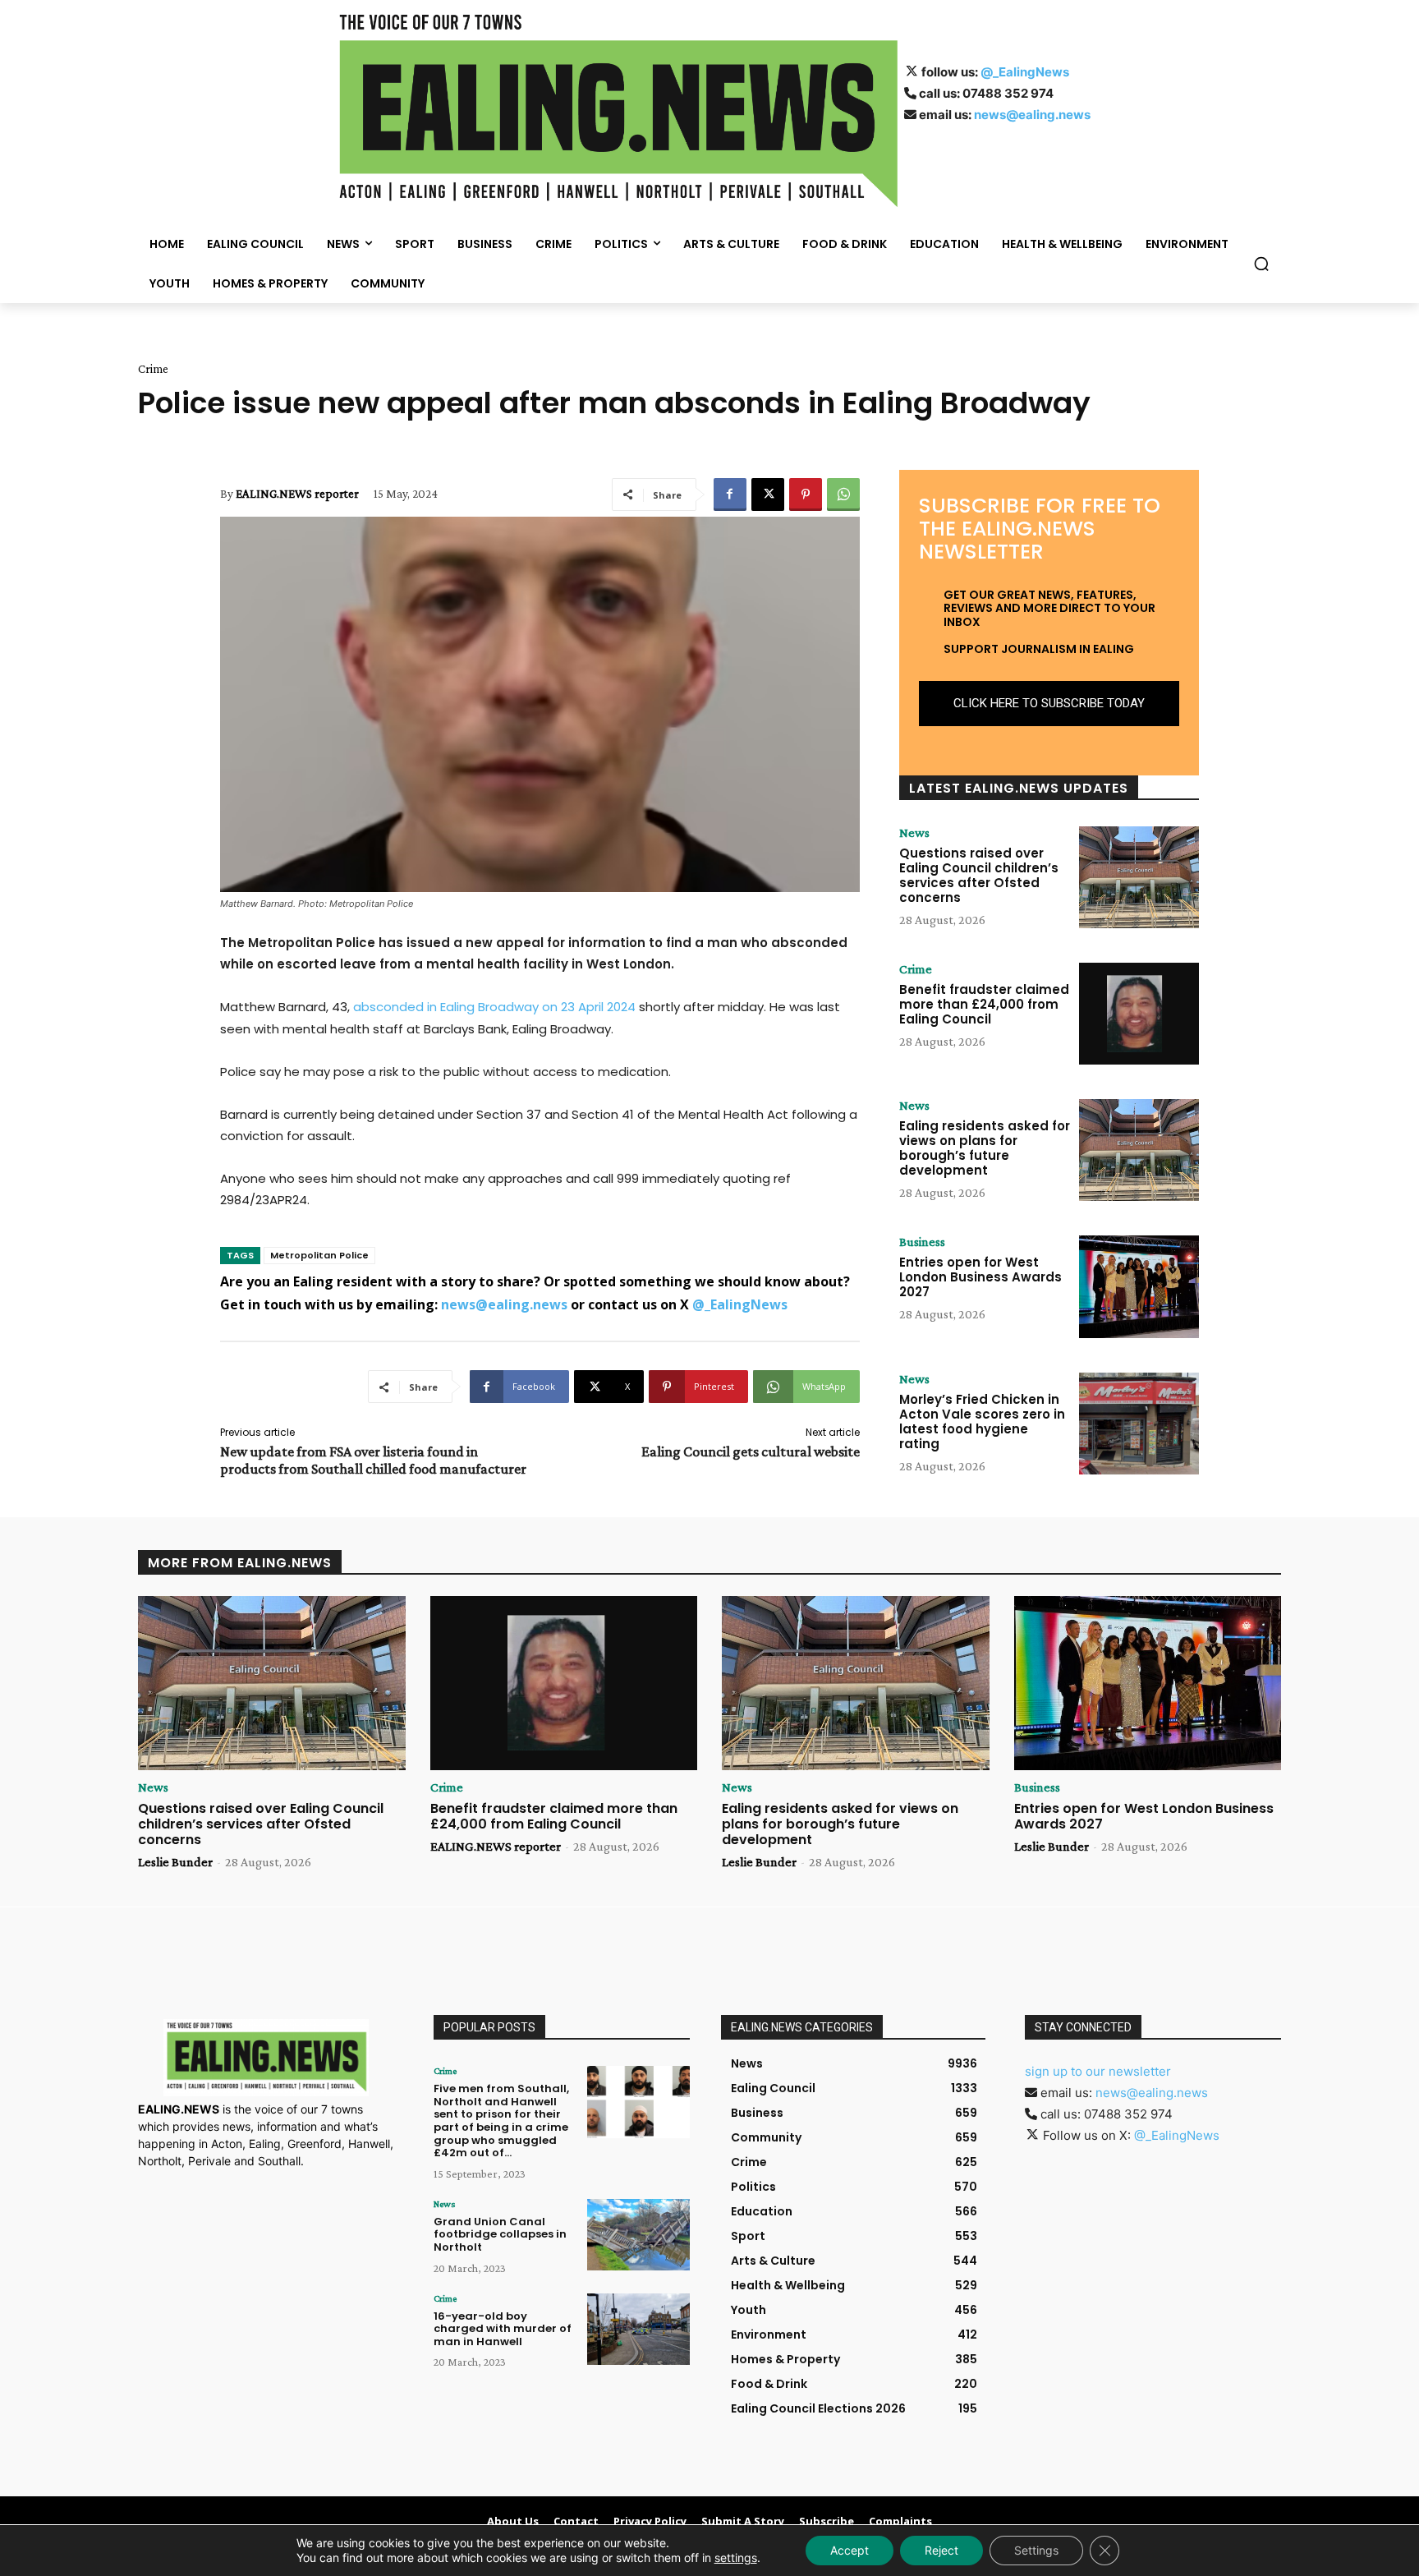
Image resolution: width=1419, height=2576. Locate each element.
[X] (768, 494)
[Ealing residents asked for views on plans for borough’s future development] (1139, 1150)
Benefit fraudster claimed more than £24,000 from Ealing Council (984, 1004)
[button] (1261, 264)
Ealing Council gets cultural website (751, 1451)
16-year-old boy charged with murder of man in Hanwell (503, 2329)
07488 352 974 (1008, 93)
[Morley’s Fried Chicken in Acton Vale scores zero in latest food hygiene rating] (1139, 1424)
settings (736, 2558)
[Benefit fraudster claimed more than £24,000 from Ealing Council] (1139, 1014)
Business (922, 1242)
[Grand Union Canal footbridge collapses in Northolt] (638, 2235)
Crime (153, 369)
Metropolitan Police (319, 1255)
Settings (1036, 2550)
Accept (850, 2550)
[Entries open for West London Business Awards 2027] (1139, 1286)
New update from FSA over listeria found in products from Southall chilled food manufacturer (373, 1460)
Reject (941, 2550)
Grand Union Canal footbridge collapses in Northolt (500, 2234)
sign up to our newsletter (1098, 2071)
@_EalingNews (1025, 72)
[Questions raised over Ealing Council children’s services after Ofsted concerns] (1139, 877)
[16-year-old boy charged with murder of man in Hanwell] (638, 2329)
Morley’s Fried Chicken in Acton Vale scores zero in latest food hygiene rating (982, 1421)
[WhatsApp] (843, 494)
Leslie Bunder (175, 1862)
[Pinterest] (806, 494)
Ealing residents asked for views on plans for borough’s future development (985, 1148)
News (914, 833)
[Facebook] (730, 494)
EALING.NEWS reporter (297, 494)
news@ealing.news (1032, 115)
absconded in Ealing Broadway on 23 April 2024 (494, 1007)
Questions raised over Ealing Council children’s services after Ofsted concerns (979, 875)
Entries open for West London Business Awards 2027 (980, 1277)
